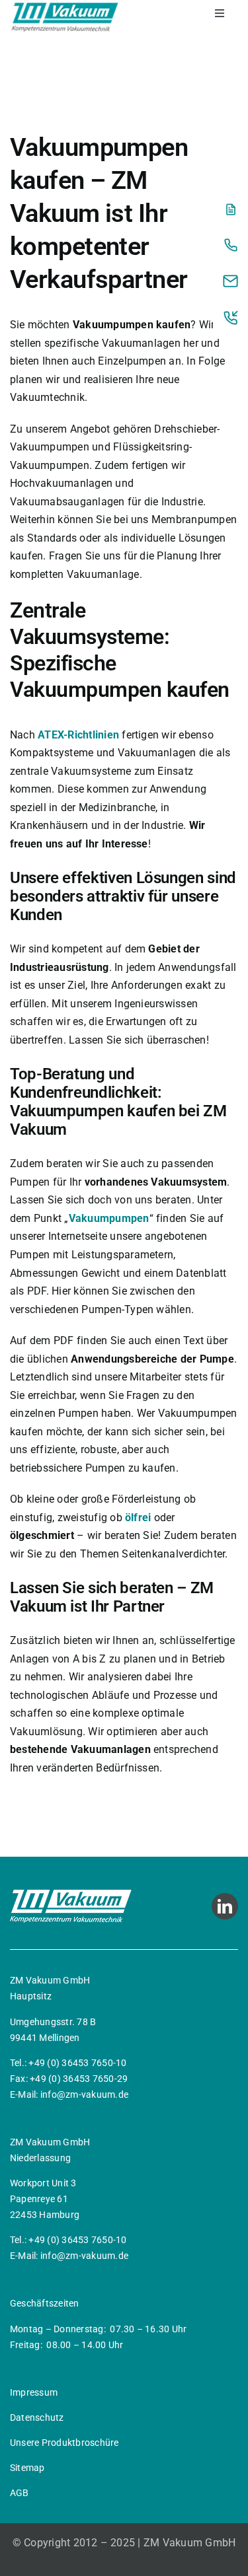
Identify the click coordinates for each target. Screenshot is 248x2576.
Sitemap (27, 2468)
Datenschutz (37, 2417)
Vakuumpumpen (109, 1218)
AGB (20, 2493)
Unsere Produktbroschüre (64, 2443)
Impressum (34, 2392)
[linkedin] (225, 1906)
